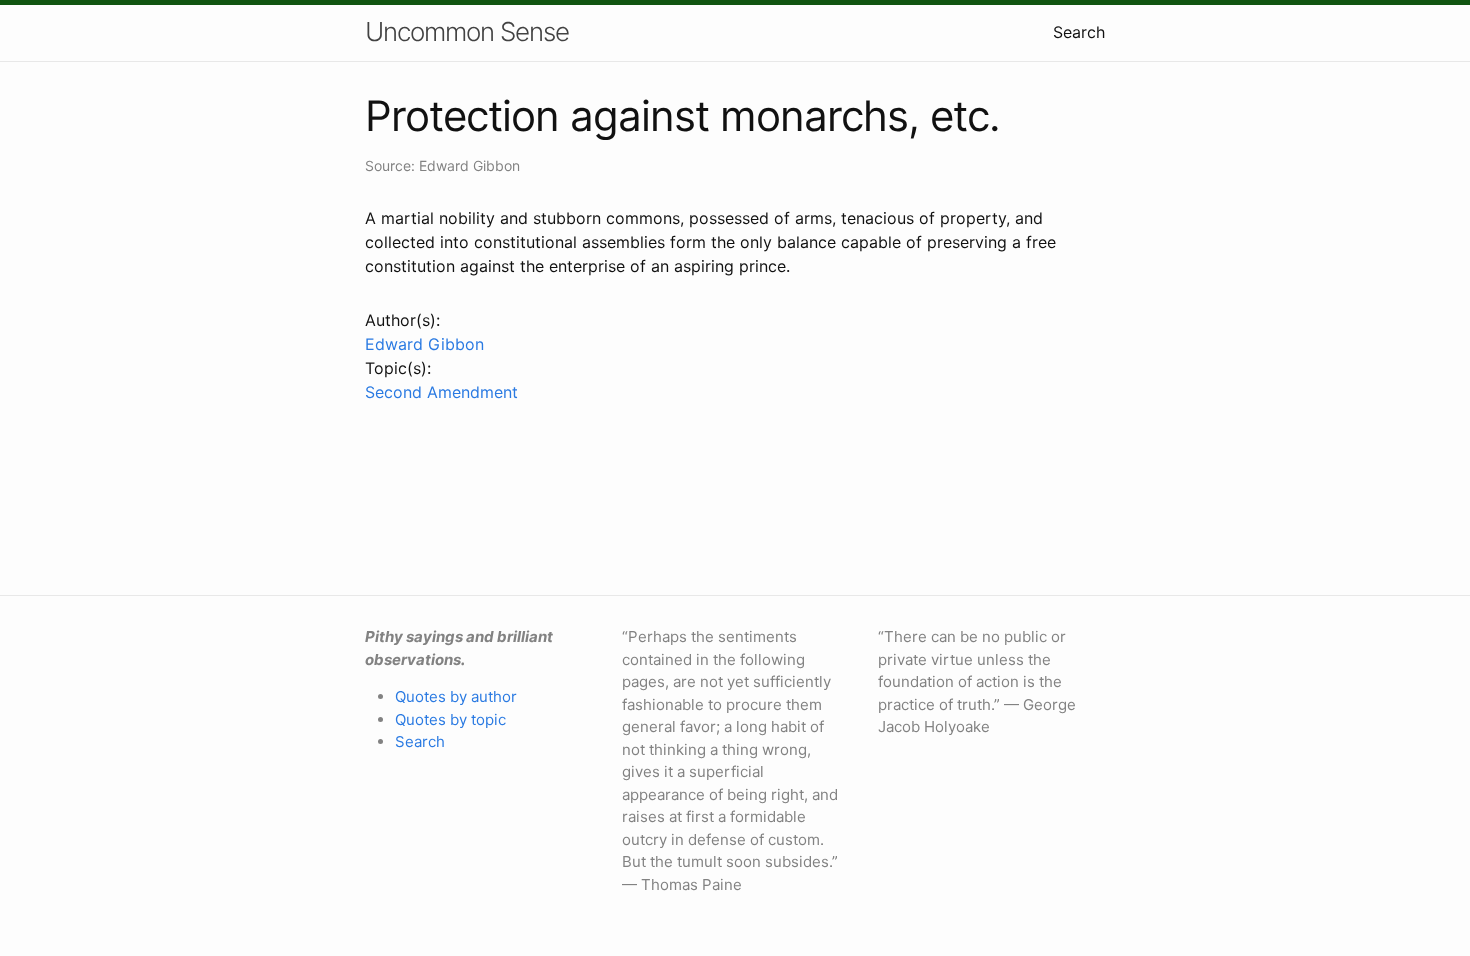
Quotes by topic (450, 719)
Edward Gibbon (424, 344)
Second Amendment (441, 392)
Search (1079, 32)
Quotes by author (456, 696)
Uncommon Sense (467, 31)
